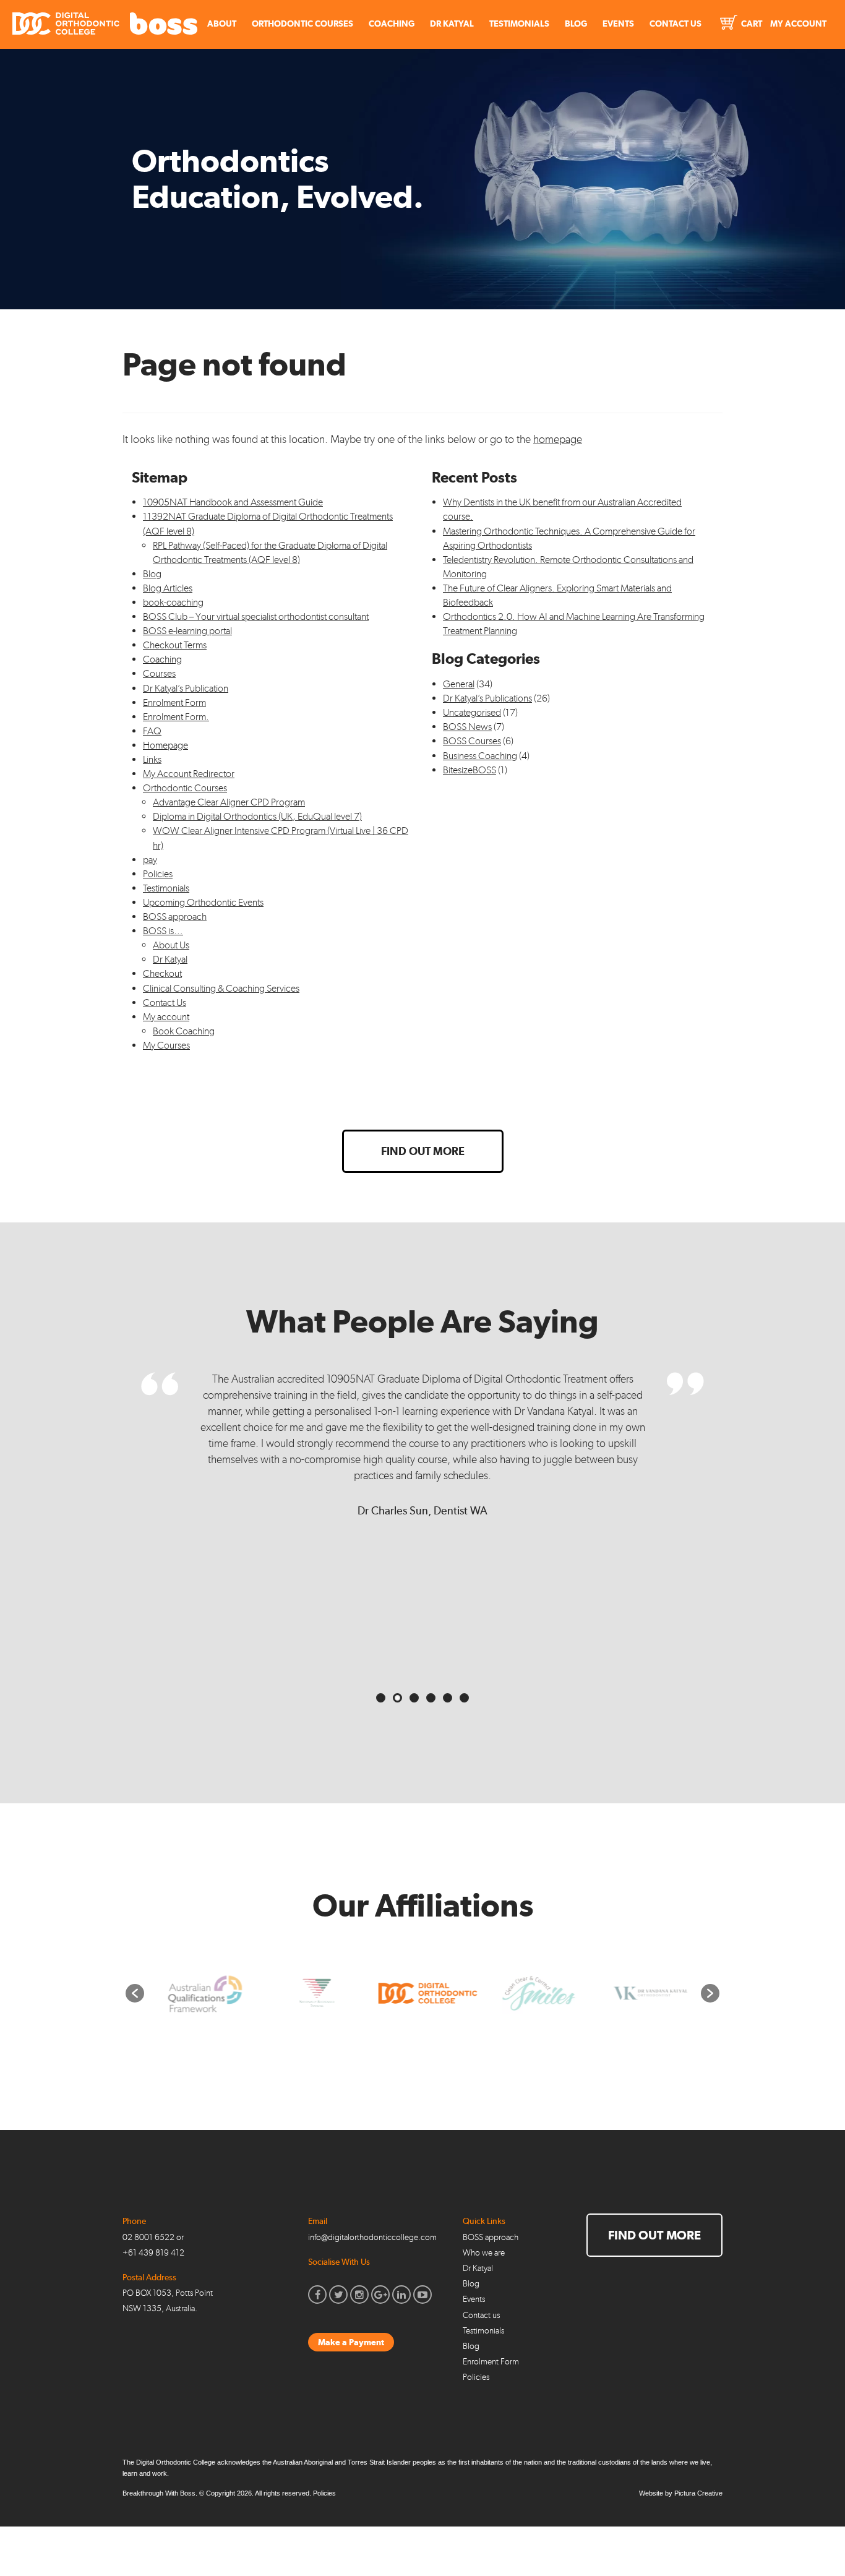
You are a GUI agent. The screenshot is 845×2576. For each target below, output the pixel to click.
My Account (798, 24)
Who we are (484, 2253)
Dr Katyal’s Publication (186, 688)
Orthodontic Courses (302, 24)
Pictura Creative (698, 2493)
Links (152, 759)
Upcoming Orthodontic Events (203, 902)
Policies (158, 874)
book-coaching (173, 602)
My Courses (166, 1045)
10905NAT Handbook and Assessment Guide (233, 502)
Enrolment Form (174, 702)
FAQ (152, 731)
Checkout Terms (175, 645)
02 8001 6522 (148, 2237)
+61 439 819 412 (153, 2253)
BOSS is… (163, 931)
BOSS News (467, 727)
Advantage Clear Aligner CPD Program (229, 802)
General (459, 684)
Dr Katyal (452, 24)
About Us (171, 945)
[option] (200, 1994)
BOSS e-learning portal (187, 631)
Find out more (423, 1151)
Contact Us (676, 24)
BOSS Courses (472, 741)
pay (150, 860)
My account (166, 1017)
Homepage (165, 745)
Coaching (392, 24)
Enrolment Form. (176, 717)
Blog (576, 24)
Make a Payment (351, 2342)
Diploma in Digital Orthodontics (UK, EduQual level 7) (257, 816)
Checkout (162, 973)
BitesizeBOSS (470, 770)
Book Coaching (184, 1031)
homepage (558, 439)
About (222, 24)
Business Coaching (480, 756)
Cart (751, 24)
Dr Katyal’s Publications (487, 698)
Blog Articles (168, 588)
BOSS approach (175, 917)
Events (618, 24)
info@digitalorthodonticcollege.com (372, 2237)
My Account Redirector (189, 774)
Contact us (481, 2315)
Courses (159, 673)
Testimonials (519, 24)
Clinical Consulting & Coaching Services (221, 988)
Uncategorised (472, 712)
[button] (135, 1993)
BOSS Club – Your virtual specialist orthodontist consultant (256, 616)
